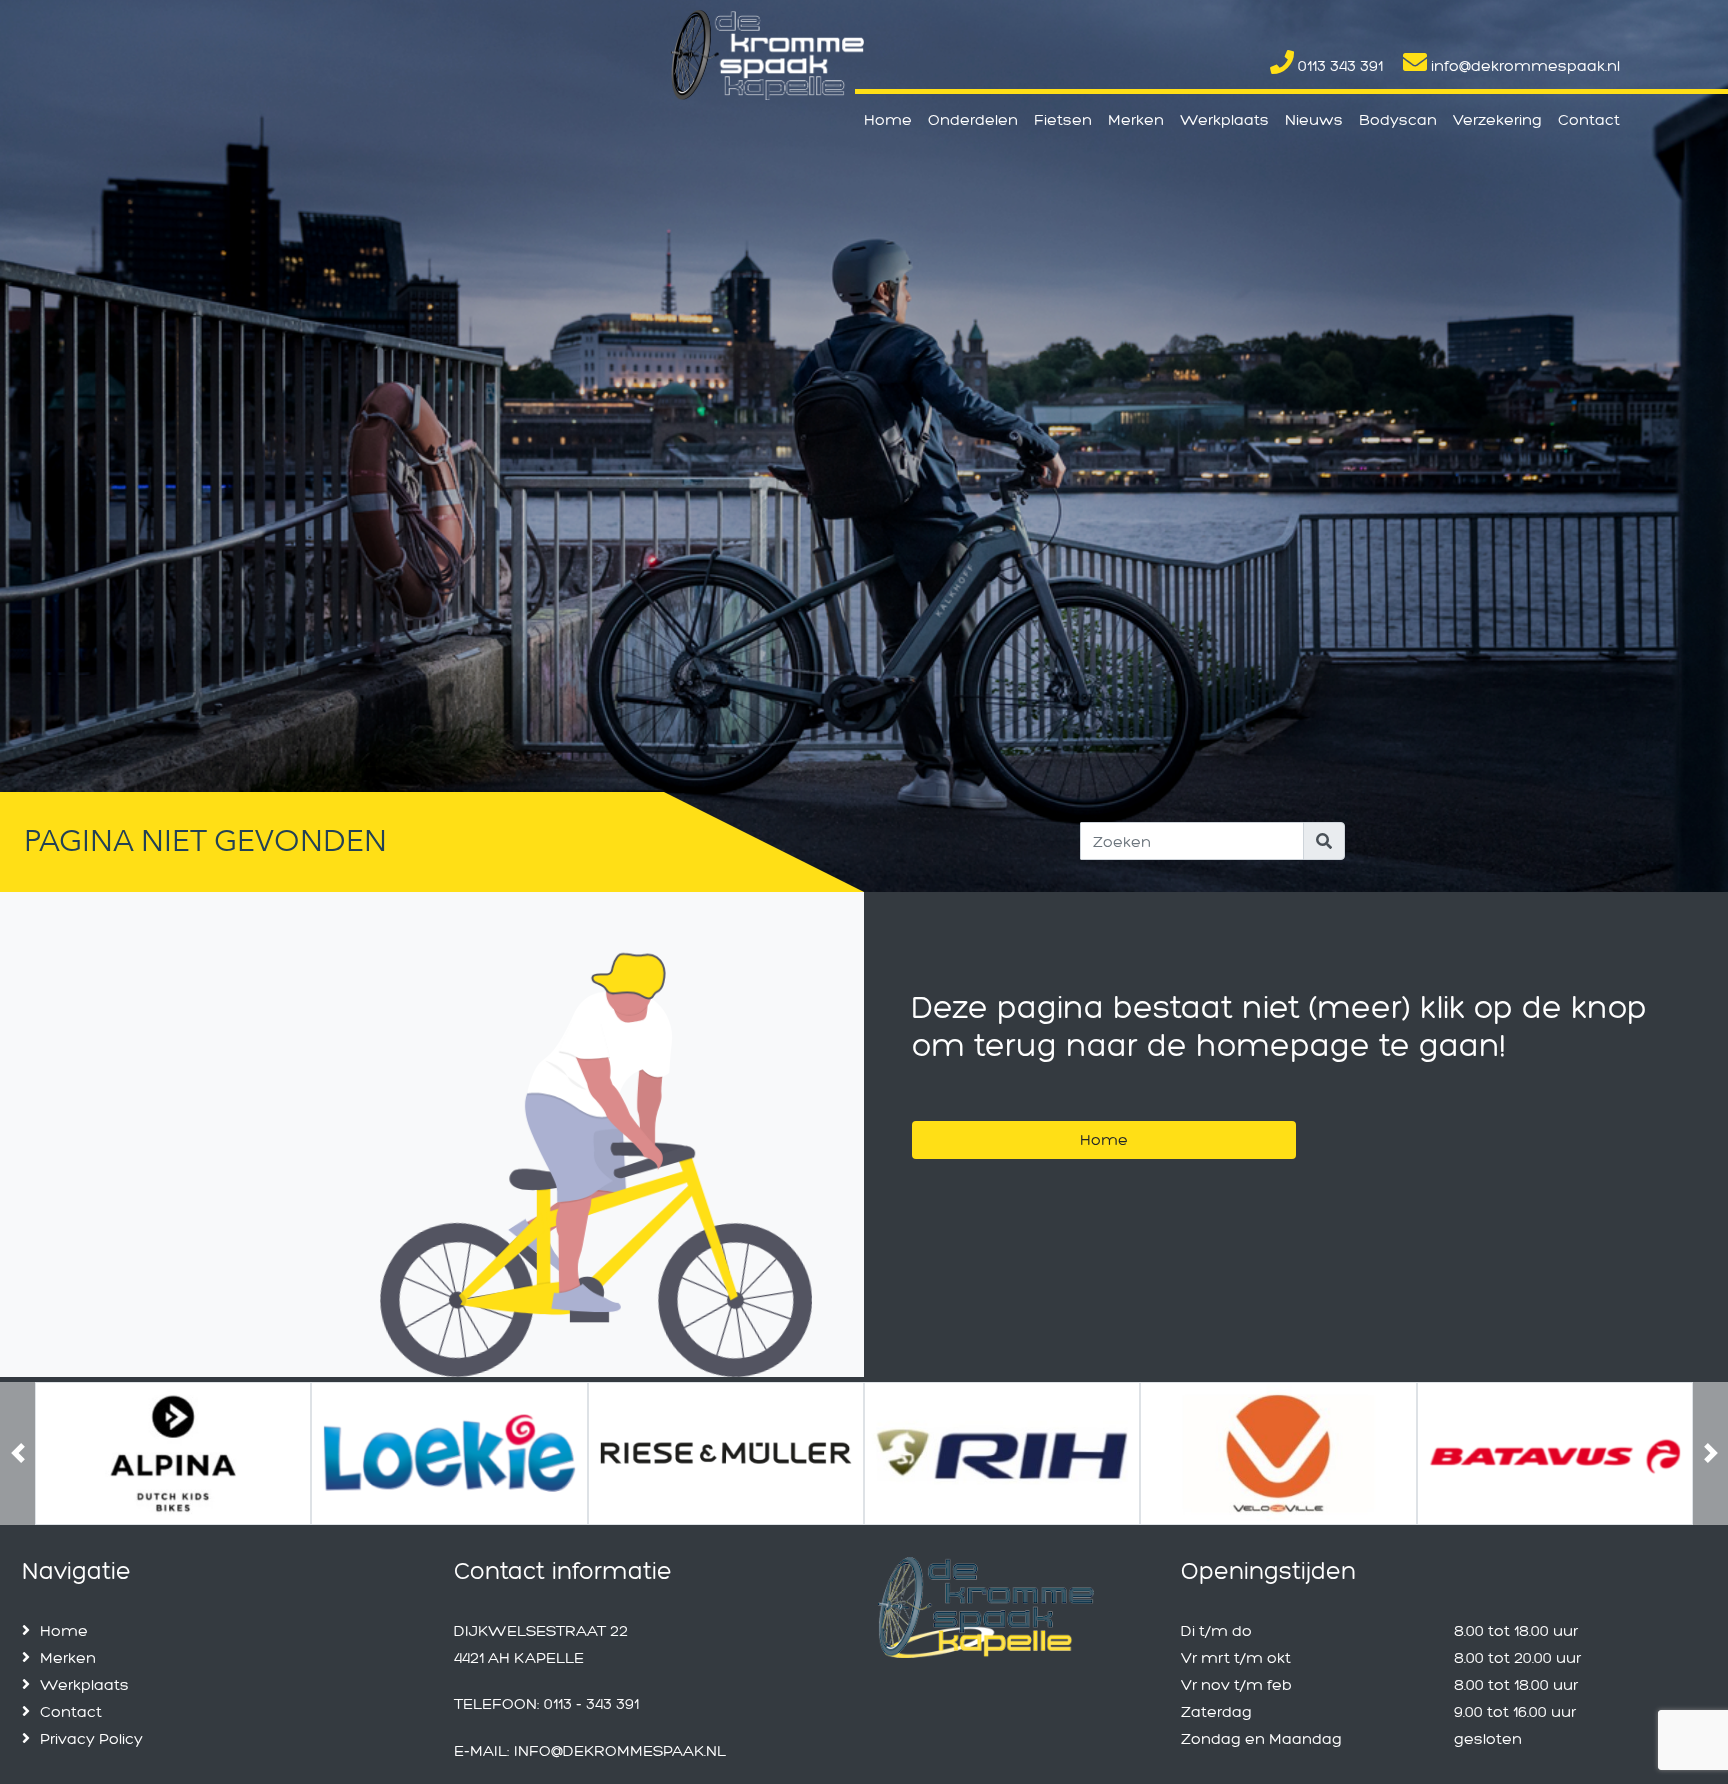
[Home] (1104, 1114)
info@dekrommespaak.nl (1523, 65)
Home (888, 119)
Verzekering (1497, 119)
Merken (1136, 119)
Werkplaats (1224, 119)
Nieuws (1314, 119)
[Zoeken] (1324, 841)
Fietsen (1063, 119)
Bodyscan (1398, 119)
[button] (17, 1520)
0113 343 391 (1338, 65)
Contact (1589, 119)
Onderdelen (973, 119)
